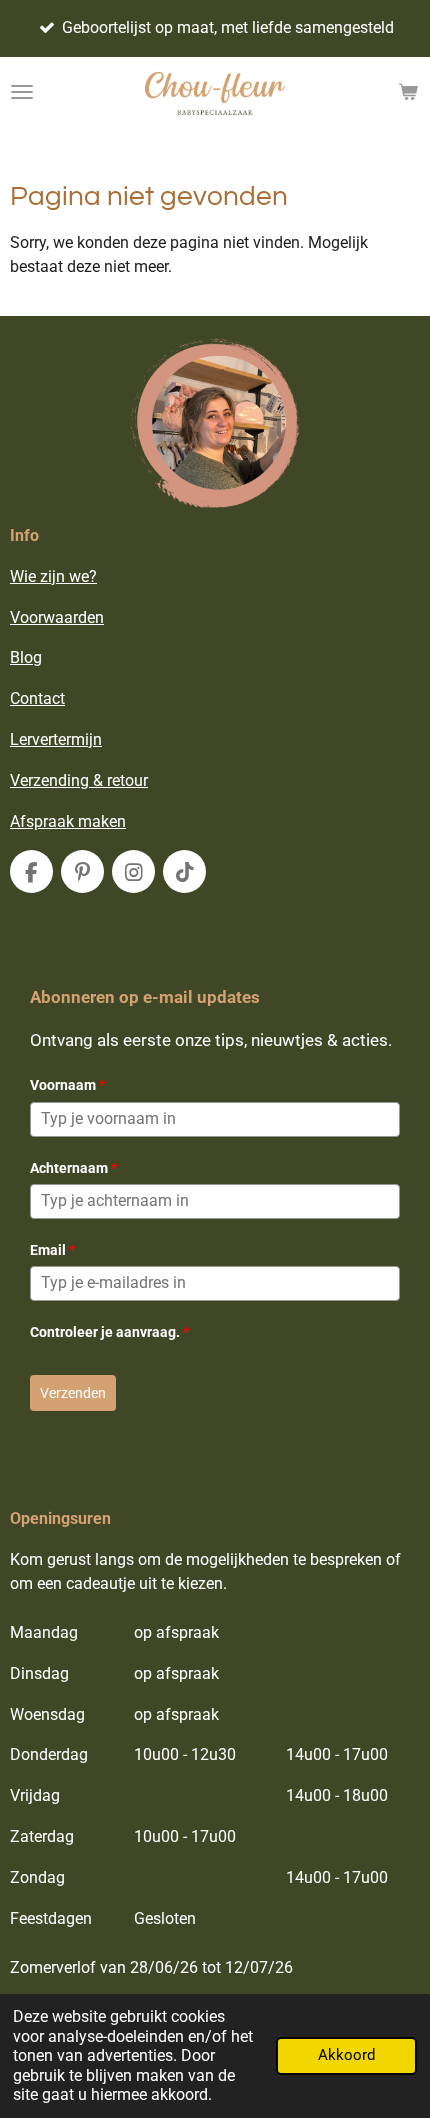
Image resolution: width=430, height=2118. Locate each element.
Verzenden (73, 1393)
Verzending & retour (79, 780)
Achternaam (73, 1168)
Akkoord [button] (346, 2055)
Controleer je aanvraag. (109, 1332)
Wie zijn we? (53, 576)
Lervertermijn (56, 739)
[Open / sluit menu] (22, 92)
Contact (37, 698)
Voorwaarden (57, 617)
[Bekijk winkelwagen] (408, 92)
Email (52, 1250)
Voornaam (67, 1085)
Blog (26, 657)
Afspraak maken (68, 821)
